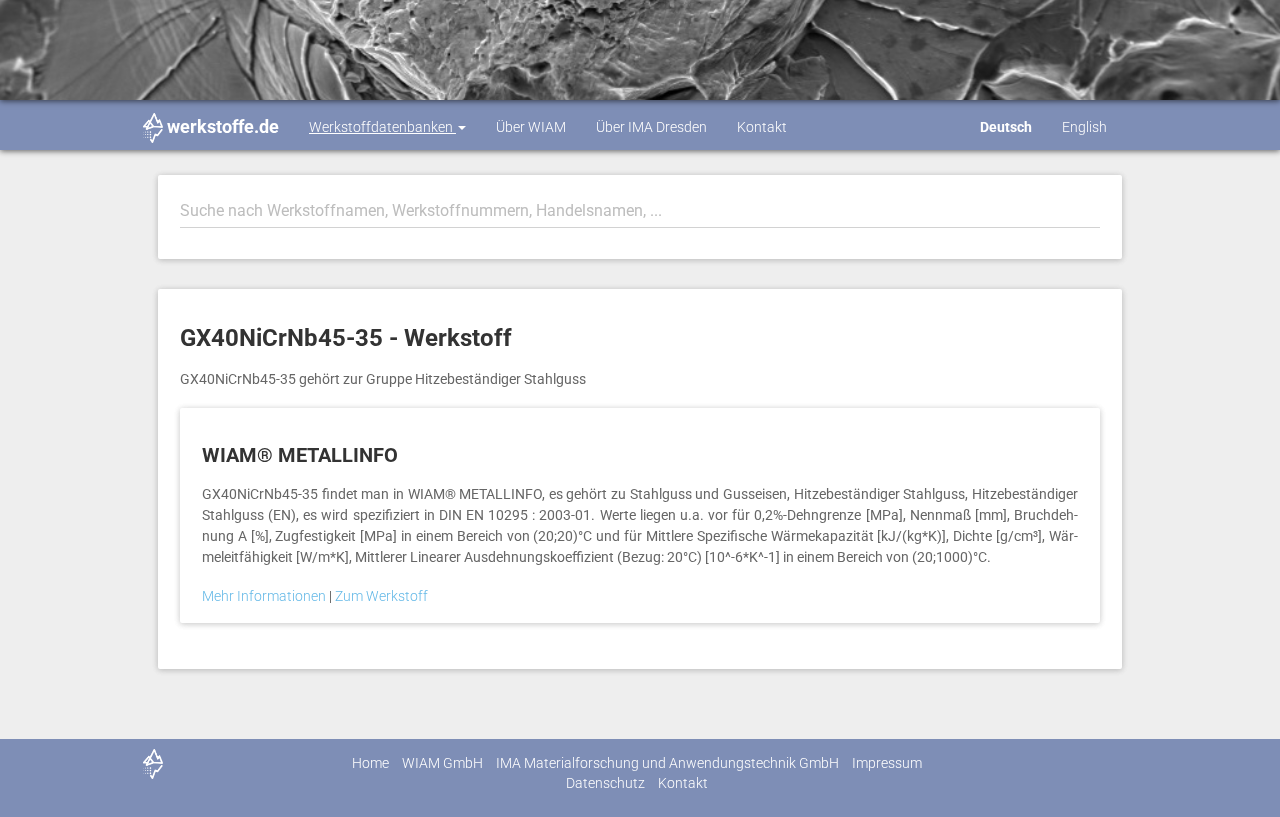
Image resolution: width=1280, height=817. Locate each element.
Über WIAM (531, 127)
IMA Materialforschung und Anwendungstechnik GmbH (667, 763)
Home (370, 763)
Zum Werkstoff (381, 596)
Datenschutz (605, 783)
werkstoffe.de (223, 126)
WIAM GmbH (442, 763)
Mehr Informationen (265, 596)
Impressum (887, 763)
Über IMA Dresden (651, 127)
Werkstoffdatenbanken (382, 127)
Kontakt (762, 127)
